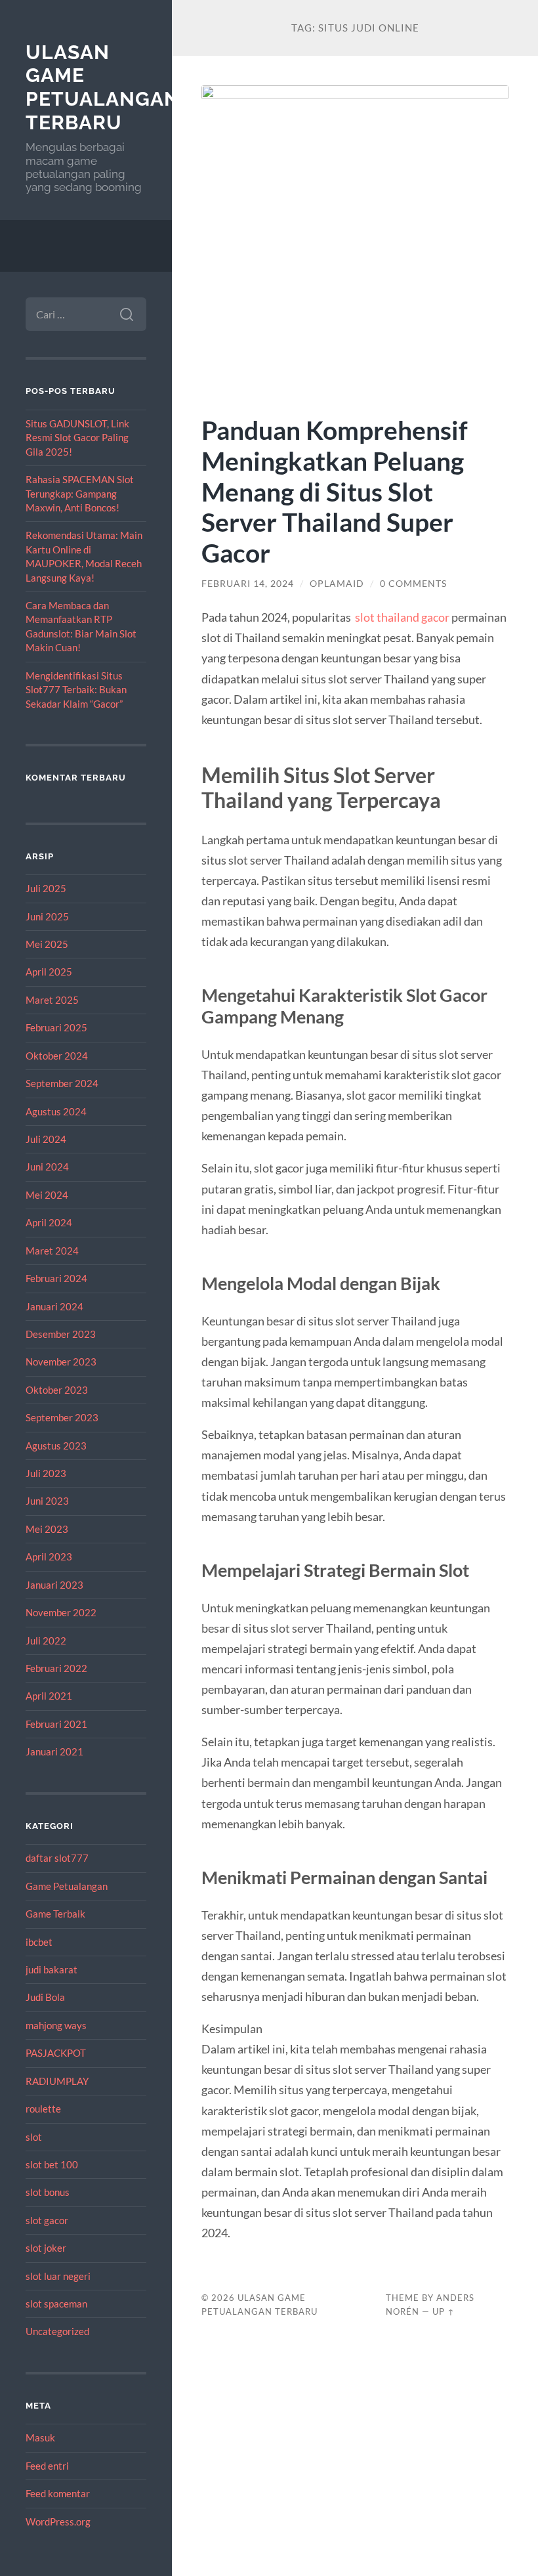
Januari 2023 (54, 1585)
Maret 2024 (52, 1251)
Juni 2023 (47, 1501)
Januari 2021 (54, 1751)
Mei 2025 (47, 944)
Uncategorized (57, 2331)
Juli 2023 (46, 1473)
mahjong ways (56, 2025)
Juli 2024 (46, 1139)
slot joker (46, 2248)
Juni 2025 (47, 916)
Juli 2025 (46, 888)
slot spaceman (56, 2304)
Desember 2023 (61, 1334)
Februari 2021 (56, 1724)
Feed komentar (58, 2493)
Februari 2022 (56, 1668)
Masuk (40, 2437)
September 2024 (62, 1083)
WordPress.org (58, 2522)
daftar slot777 (57, 1858)
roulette (43, 2109)
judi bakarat (52, 1969)
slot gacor (47, 2220)
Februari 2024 (56, 1278)
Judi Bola (45, 1997)
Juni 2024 (47, 1167)
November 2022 (61, 1612)
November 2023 (61, 1362)
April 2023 (49, 1556)
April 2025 (49, 972)
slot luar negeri (58, 2276)
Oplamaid (337, 584)
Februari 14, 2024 (248, 584)
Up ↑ (444, 2311)
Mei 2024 (47, 1195)
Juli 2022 (46, 1641)
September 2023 (62, 1417)
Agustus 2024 (56, 1111)
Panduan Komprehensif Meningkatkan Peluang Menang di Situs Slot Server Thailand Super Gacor (335, 491)
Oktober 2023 (57, 1390)
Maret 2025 (52, 1000)
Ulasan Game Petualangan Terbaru (103, 87)
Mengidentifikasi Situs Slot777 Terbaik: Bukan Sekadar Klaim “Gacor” (76, 690)
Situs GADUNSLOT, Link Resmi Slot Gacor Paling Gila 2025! (77, 438)
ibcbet (39, 1942)
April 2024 (49, 1222)
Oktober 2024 (57, 1056)
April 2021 (49, 1696)
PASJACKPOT (56, 2053)
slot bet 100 (52, 2164)
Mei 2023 (47, 1529)
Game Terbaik (55, 1914)
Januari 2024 (54, 1306)
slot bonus (48, 2192)
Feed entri (47, 2466)
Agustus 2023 (56, 1446)
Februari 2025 (56, 1027)
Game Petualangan (67, 1886)
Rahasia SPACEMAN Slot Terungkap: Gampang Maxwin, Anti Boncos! (80, 493)
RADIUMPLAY (57, 2081)
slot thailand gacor (402, 617)
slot (34, 2137)
